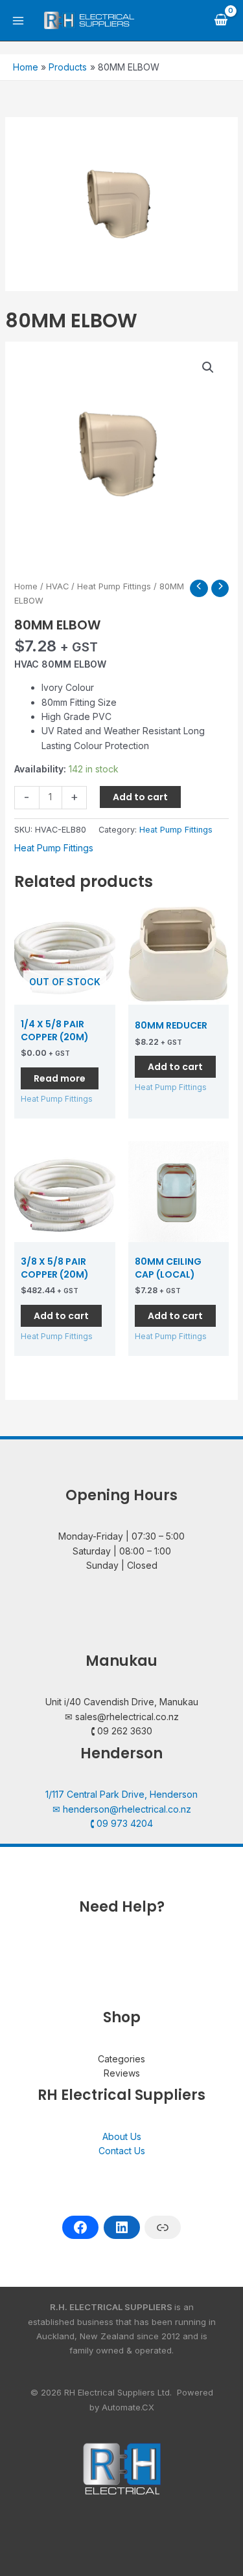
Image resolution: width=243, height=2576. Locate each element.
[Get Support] (163, 2227)
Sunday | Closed (122, 1565)
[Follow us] (80, 2227)
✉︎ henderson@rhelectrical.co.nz (122, 1809)
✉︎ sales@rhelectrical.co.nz (122, 1717)
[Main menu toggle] (18, 21)
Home (26, 586)
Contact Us (122, 2151)
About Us (122, 2136)
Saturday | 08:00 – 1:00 (122, 1551)
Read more (60, 1078)
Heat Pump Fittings (114, 586)
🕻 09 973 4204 (121, 1823)
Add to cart (140, 797)
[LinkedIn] (122, 2227)
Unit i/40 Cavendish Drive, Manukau (122, 1702)
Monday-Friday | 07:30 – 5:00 (121, 1536)
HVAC (57, 586)
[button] (208, 367)
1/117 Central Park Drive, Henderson (121, 1794)
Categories (121, 2059)
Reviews (122, 2073)
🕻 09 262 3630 (121, 1731)
